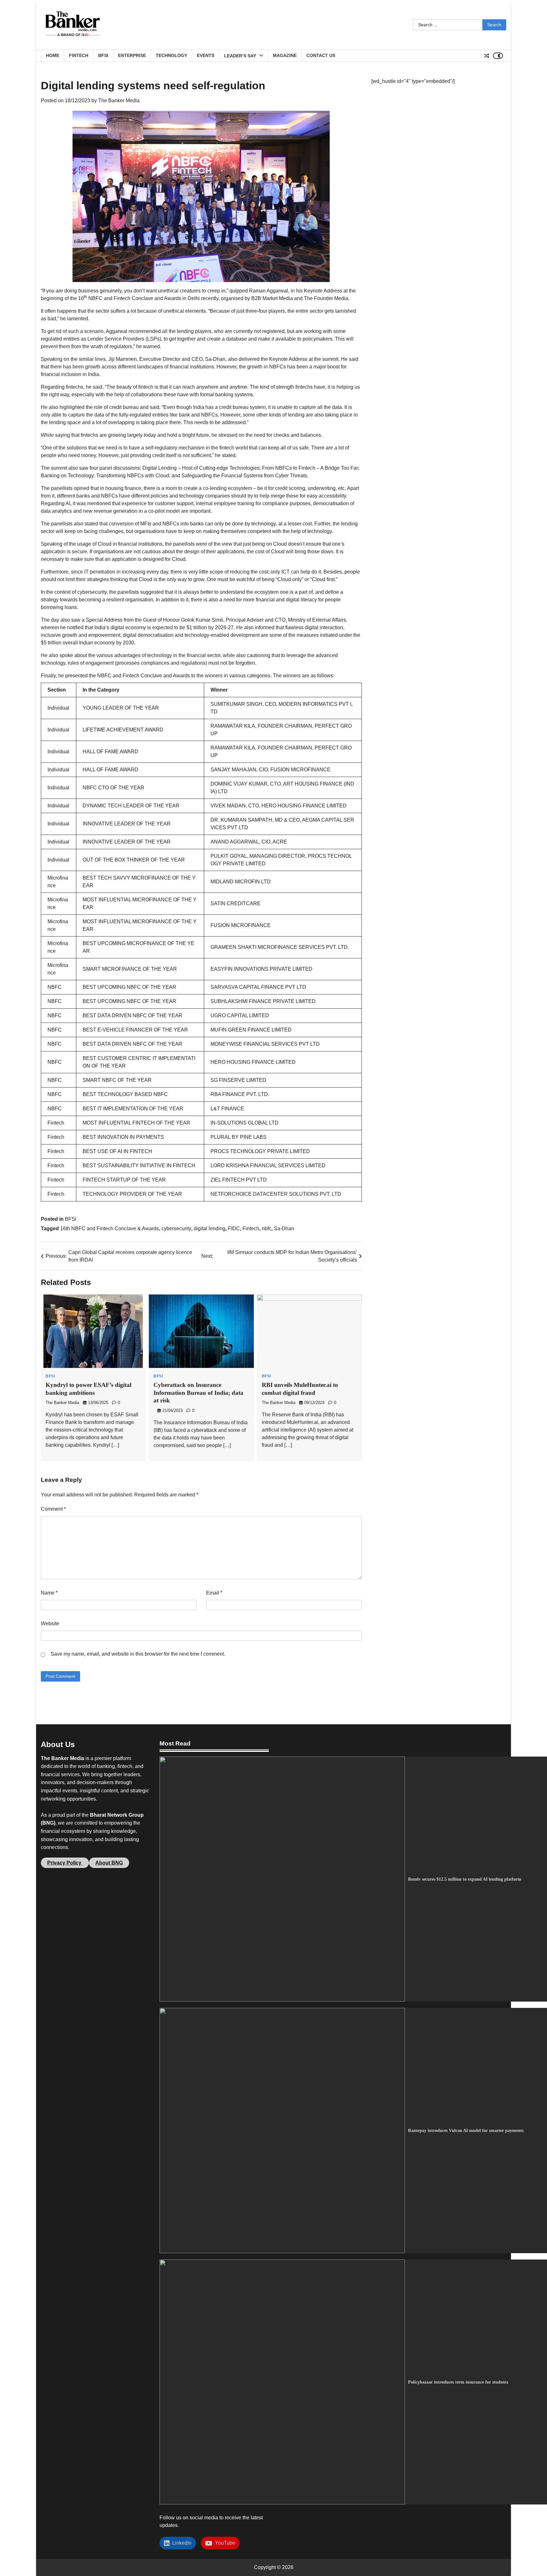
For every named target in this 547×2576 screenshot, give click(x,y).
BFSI (103, 55)
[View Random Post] (487, 56)
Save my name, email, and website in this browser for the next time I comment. (138, 1654)
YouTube (224, 2543)
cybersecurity (176, 1228)
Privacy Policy (65, 1863)
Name (49, 1593)
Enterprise (132, 55)
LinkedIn (181, 2543)
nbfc (267, 1228)
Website (50, 1623)
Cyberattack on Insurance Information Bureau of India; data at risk (198, 1393)
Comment (53, 1509)
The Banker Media (119, 100)
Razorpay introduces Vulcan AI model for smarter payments (466, 2130)
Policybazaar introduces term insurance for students (458, 2382)
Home (53, 55)
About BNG (109, 1863)
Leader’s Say (240, 56)
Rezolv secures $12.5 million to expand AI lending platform (465, 1879)
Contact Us (321, 55)
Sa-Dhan (284, 1228)
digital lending (210, 1228)
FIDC (234, 1228)
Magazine (285, 55)
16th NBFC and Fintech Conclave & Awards (110, 1228)
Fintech (79, 55)
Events (206, 55)
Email (214, 1593)
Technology (171, 55)
